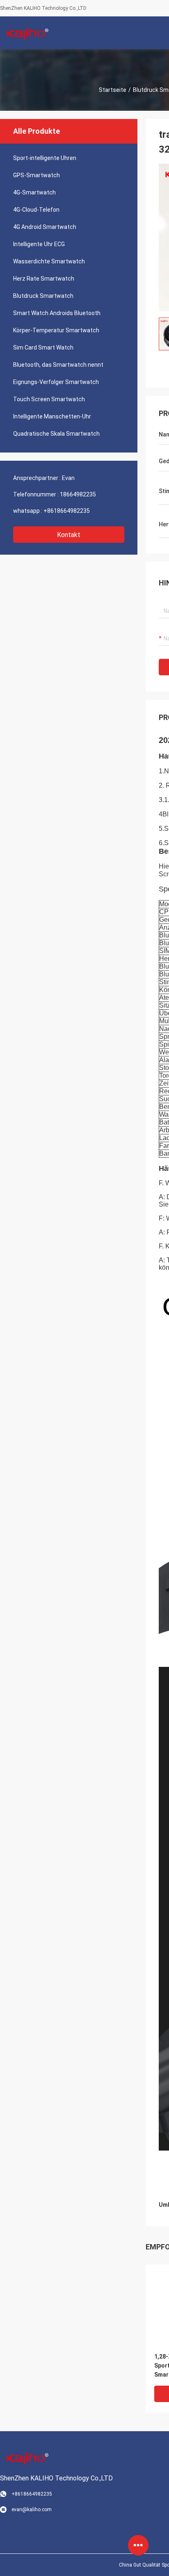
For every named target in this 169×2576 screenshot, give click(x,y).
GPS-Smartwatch (37, 175)
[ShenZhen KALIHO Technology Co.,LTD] (27, 33)
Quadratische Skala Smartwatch (56, 434)
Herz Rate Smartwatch (44, 279)
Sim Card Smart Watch (43, 347)
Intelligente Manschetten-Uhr (52, 416)
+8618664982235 (67, 511)
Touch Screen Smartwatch (49, 399)
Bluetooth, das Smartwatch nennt (58, 365)
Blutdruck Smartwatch (43, 296)
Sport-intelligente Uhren (45, 158)
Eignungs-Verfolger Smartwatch (56, 382)
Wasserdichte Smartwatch (49, 261)
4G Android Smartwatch (45, 227)
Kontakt (69, 535)
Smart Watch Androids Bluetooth (57, 313)
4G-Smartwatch (34, 192)
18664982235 (78, 494)
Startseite (113, 90)
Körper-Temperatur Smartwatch (56, 330)
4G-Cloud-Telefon (36, 210)
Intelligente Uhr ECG (39, 244)
